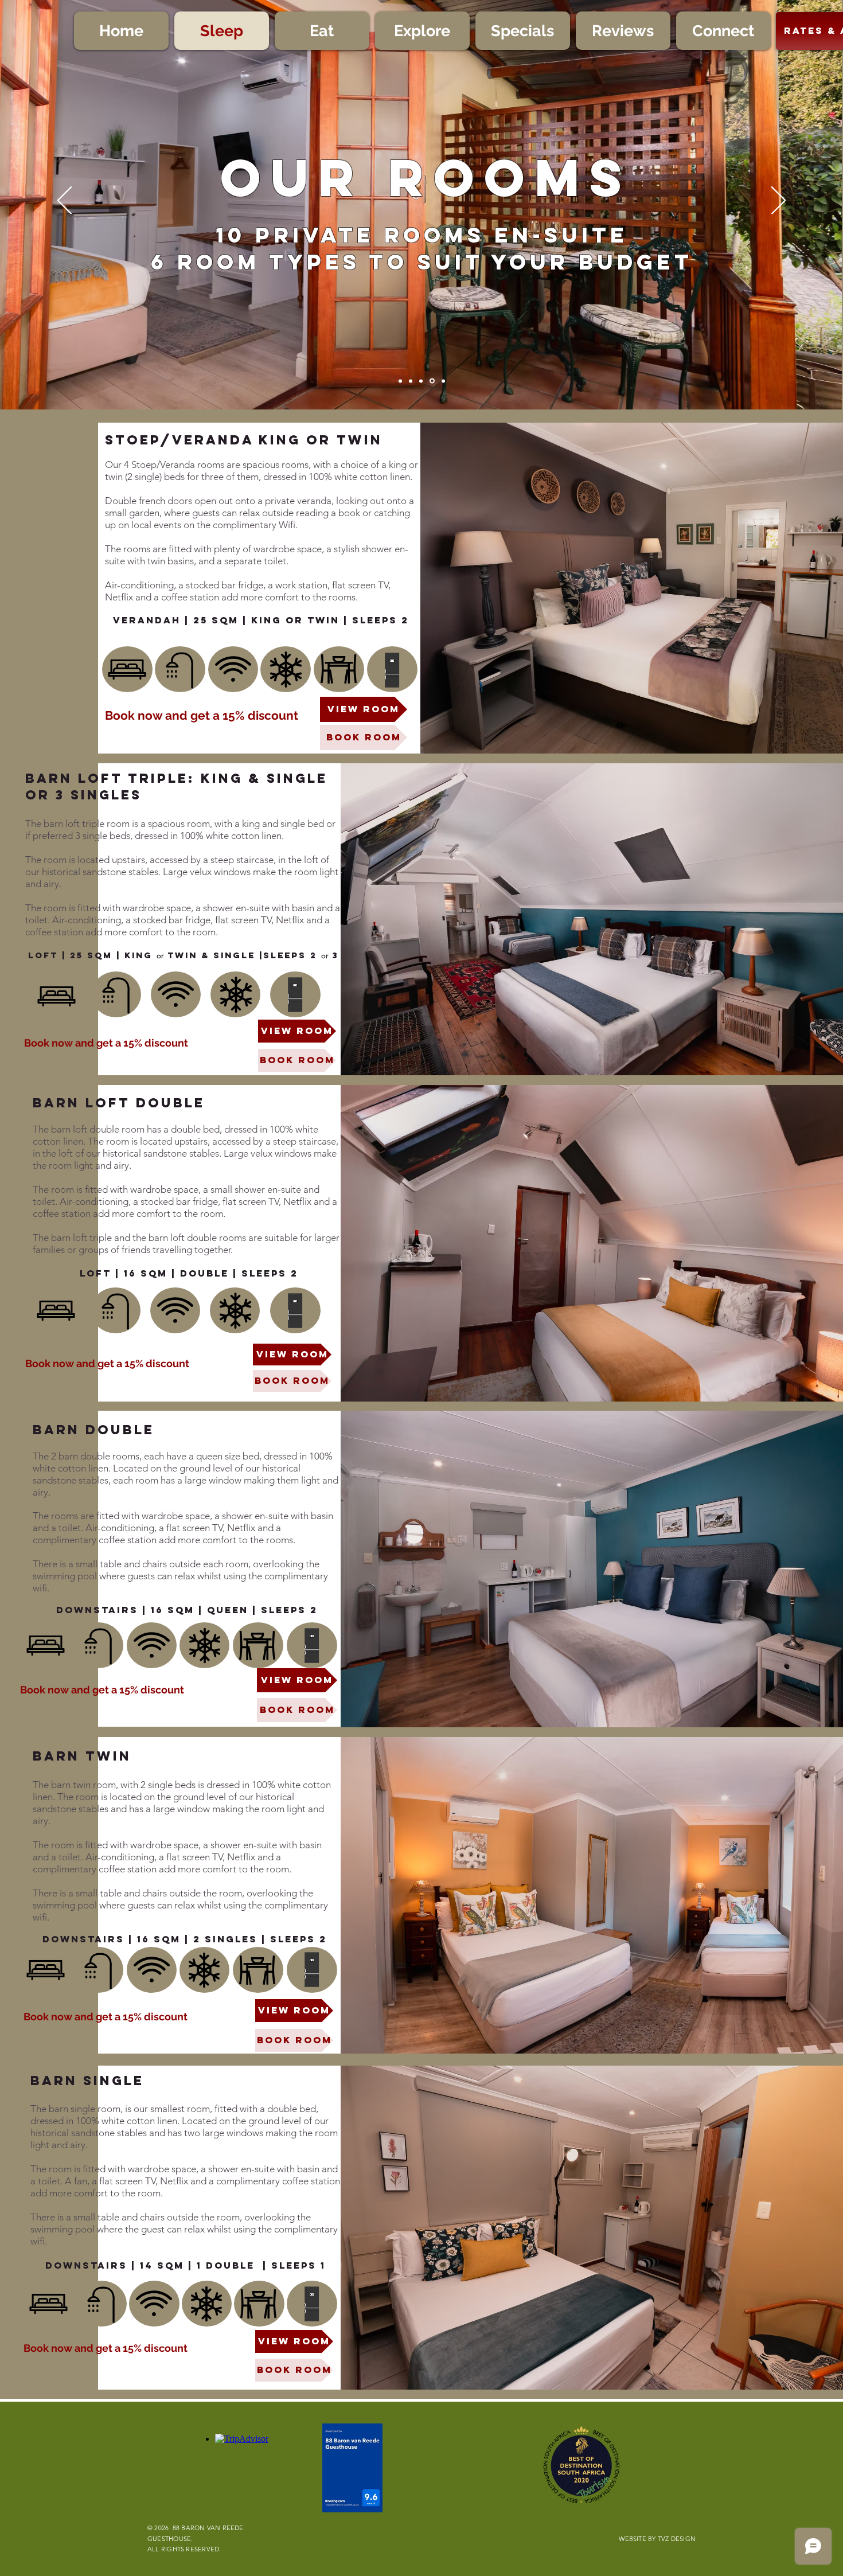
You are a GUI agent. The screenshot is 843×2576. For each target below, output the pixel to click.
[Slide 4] (421, 381)
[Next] (778, 201)
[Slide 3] (442, 381)
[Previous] (65, 201)
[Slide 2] (431, 381)
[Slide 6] (411, 381)
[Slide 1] (400, 381)
